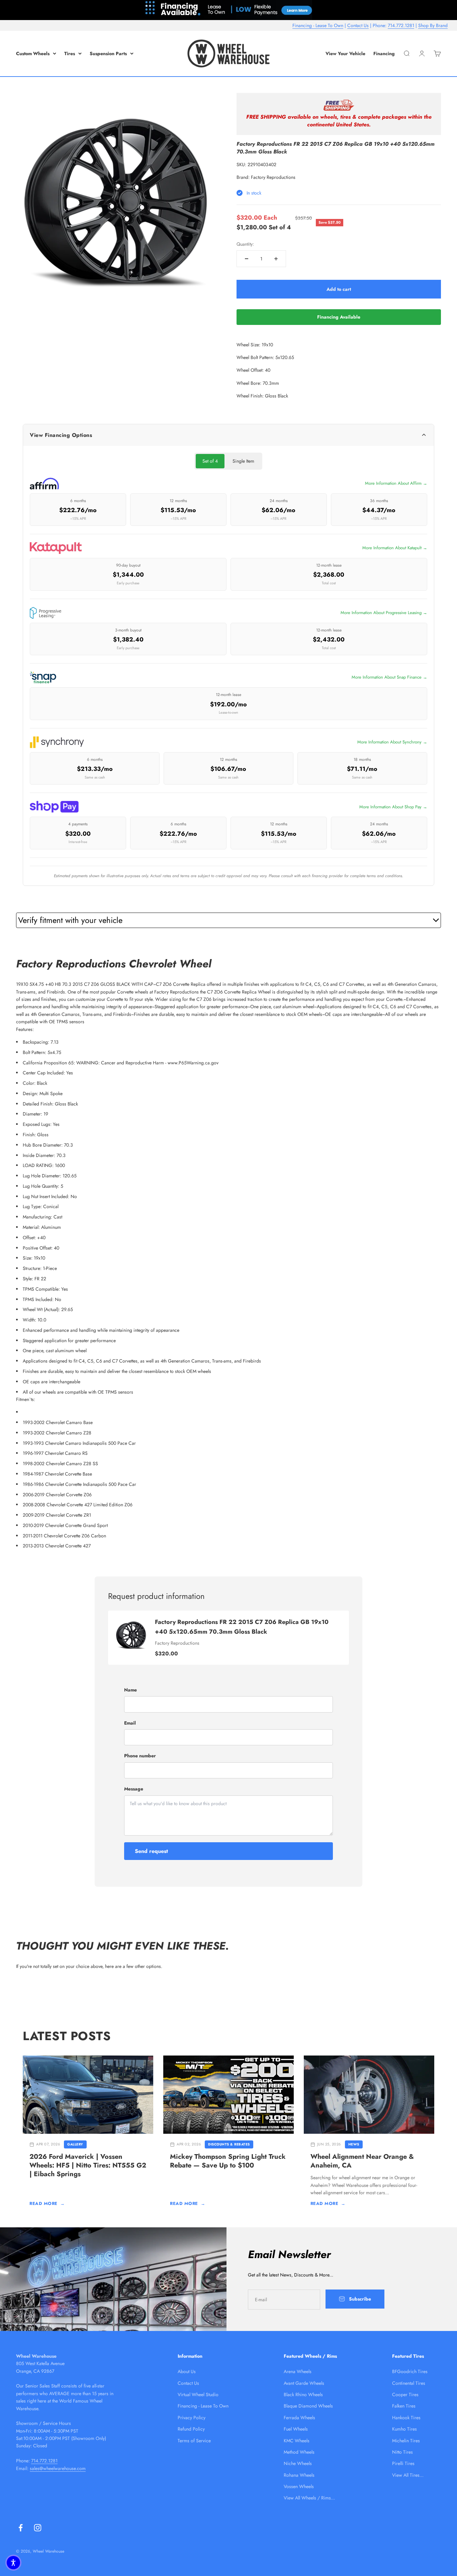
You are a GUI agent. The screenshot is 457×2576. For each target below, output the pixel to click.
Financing (384, 53)
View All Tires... (408, 2475)
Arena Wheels (298, 2371)
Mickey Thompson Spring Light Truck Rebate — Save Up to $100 (228, 2161)
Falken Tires (404, 2406)
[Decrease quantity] (247, 259)
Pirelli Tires (403, 2463)
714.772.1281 (401, 25)
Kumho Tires (404, 2429)
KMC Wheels (297, 2441)
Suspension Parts (108, 53)
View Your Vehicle (345, 53)
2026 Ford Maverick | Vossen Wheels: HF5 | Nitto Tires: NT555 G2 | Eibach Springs (88, 2165)
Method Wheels (299, 2452)
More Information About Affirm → (396, 483)
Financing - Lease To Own (318, 25)
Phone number (140, 1756)
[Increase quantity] (276, 259)
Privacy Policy (192, 2418)
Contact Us (358, 25)
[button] (13, 2563)
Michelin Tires (406, 2441)
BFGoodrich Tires (410, 2371)
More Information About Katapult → (395, 548)
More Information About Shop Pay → (393, 807)
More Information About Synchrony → (392, 742)
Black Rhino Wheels (303, 2394)
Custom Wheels (33, 53)
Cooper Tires (405, 2394)
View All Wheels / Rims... (309, 2498)
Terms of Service (194, 2441)
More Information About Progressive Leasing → (384, 613)
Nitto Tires (402, 2452)
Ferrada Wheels (299, 2418)
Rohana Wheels (299, 2475)
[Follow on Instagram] (38, 2528)
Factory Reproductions (273, 177)
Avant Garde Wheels (304, 2383)
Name (130, 1690)
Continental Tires (409, 2383)
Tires (70, 53)
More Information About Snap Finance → (389, 677)
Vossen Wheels (299, 2486)
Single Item (243, 461)
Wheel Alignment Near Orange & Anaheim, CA (362, 2161)
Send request (151, 1851)
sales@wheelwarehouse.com (58, 2468)
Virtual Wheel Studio (198, 2394)
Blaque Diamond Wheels (308, 2406)
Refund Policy (191, 2429)
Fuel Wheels (296, 2429)
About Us (187, 2371)
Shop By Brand (433, 25)
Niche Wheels (298, 2463)
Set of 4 (210, 461)
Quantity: (245, 244)
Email (130, 1723)
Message (134, 1789)
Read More (47, 2203)
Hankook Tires (406, 2418)
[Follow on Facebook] (21, 2528)
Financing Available (339, 317)
